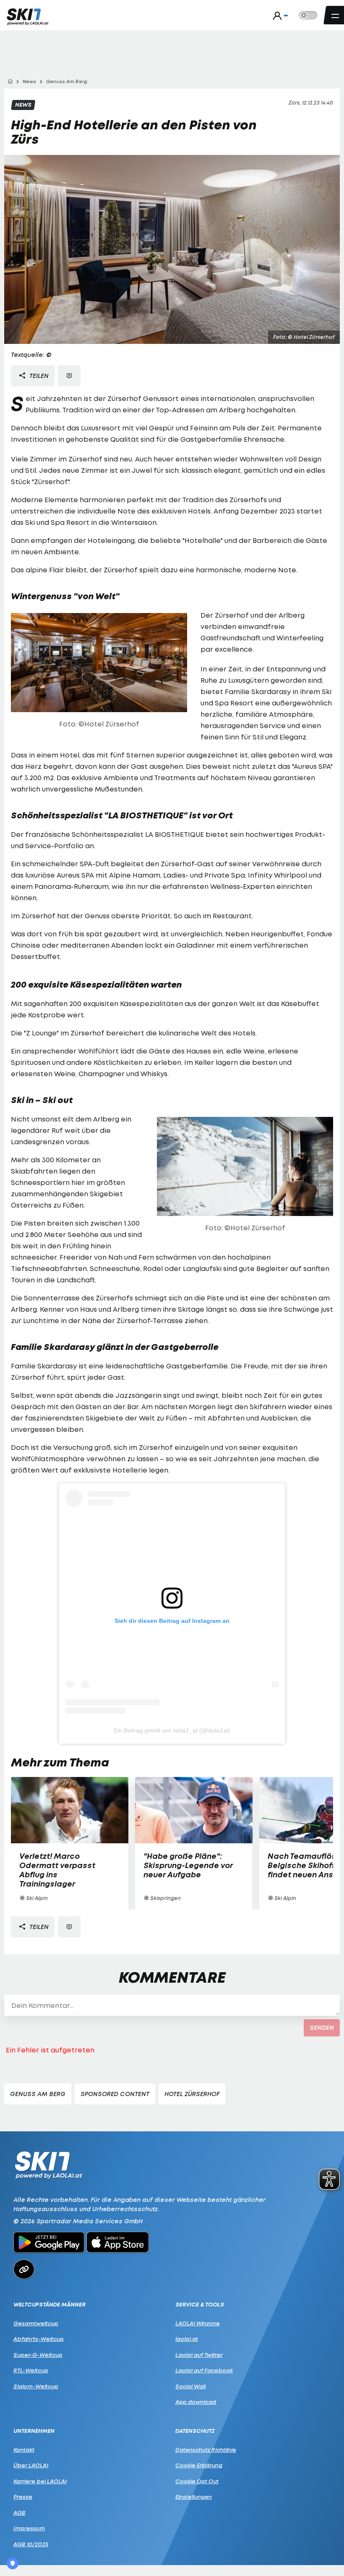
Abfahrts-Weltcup (39, 2339)
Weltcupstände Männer (50, 2305)
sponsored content (115, 2094)
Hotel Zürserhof (192, 2094)
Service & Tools (200, 2305)
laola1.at (187, 2339)
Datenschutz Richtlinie (206, 2450)
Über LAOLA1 (31, 2465)
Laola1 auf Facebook (204, 2370)
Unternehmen (34, 2431)
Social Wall (190, 2386)
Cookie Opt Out (197, 2481)
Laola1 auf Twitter (199, 2355)
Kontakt (24, 2450)
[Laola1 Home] (48, 2164)
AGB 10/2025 (31, 2544)
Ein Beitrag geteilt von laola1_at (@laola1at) (172, 1730)
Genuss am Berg (38, 2094)
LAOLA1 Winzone (198, 2323)
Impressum (29, 2528)
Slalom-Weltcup (36, 2386)
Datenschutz (195, 2431)
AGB (20, 2513)
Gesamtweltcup (36, 2323)
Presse (23, 2497)
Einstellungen (194, 2497)
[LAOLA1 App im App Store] (118, 2243)
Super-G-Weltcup (38, 2355)
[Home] (10, 82)
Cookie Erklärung (199, 2465)
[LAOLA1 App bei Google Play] (49, 2243)
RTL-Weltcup (31, 2370)
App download (196, 2402)
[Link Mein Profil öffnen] (278, 16)
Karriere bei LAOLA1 (40, 2481)
